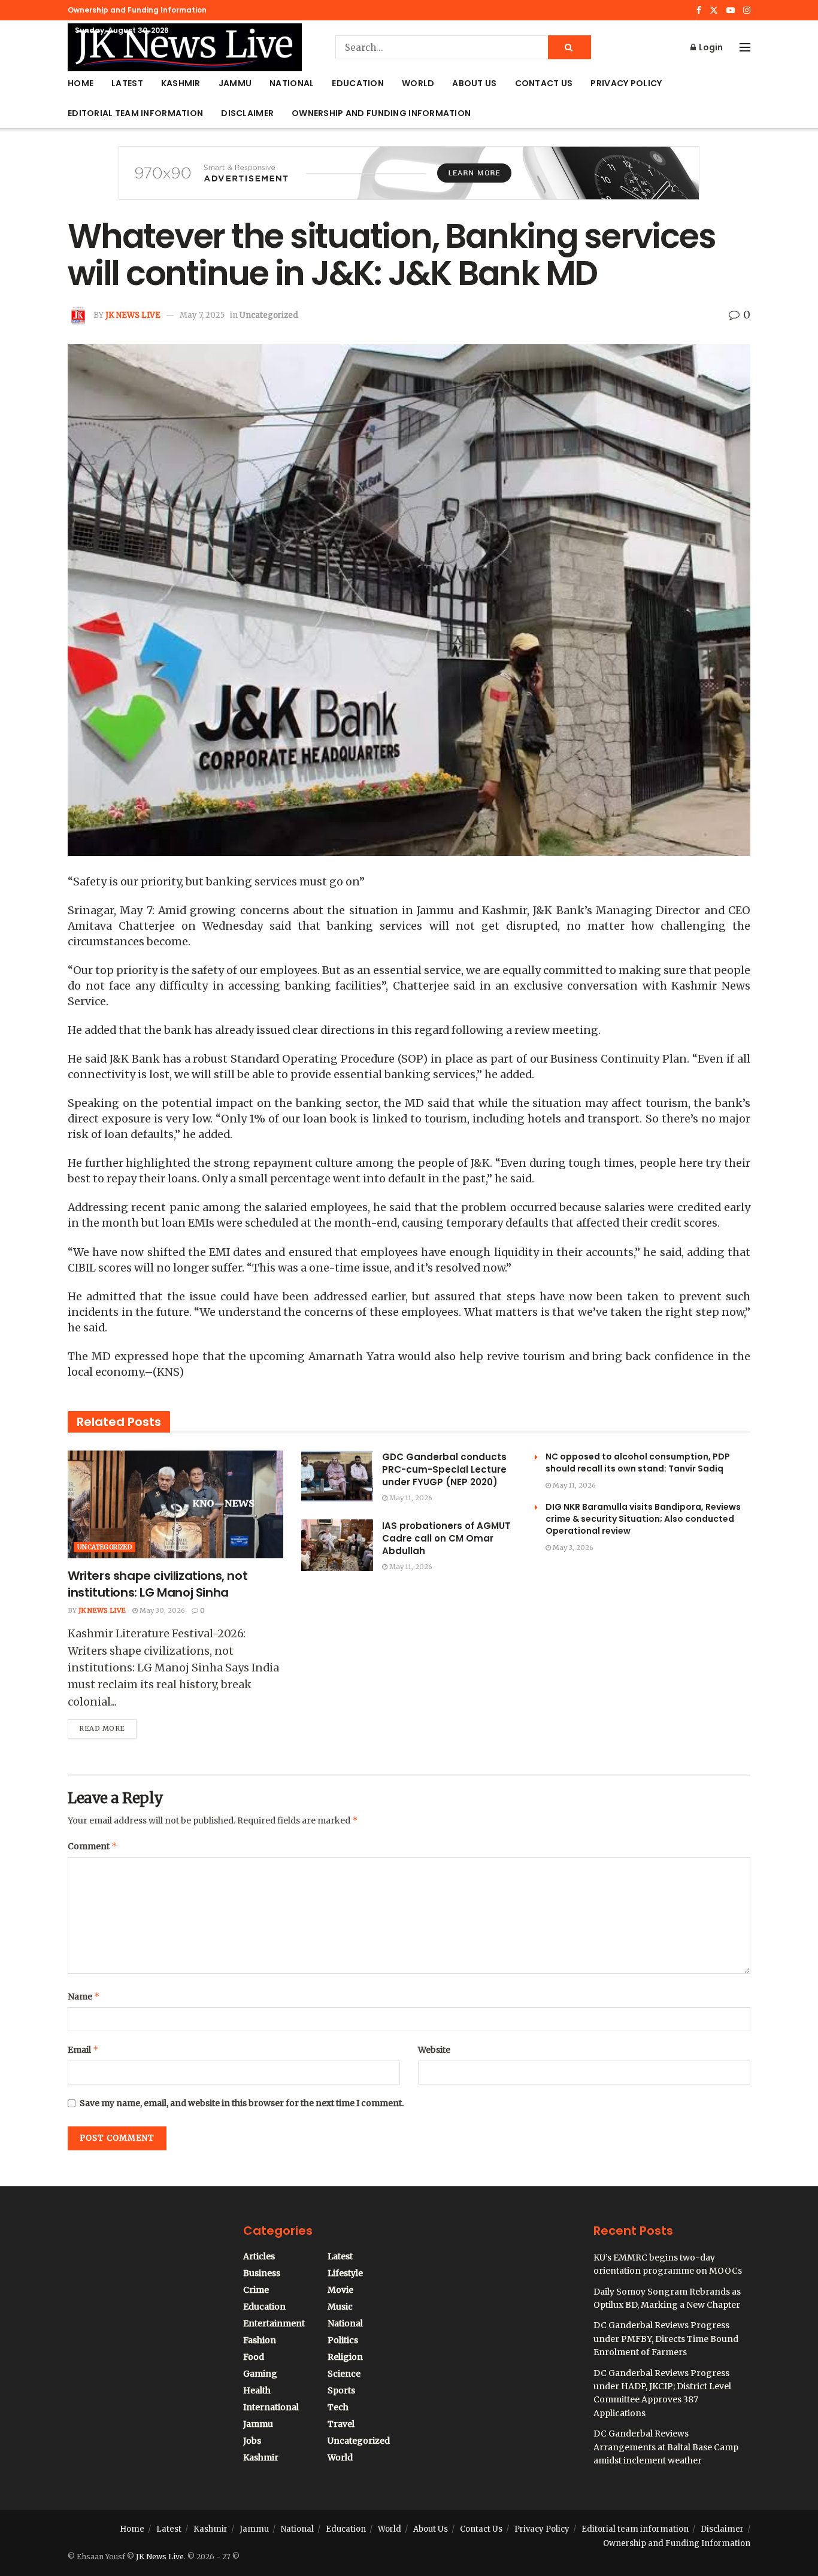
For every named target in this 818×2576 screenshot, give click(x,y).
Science (344, 2374)
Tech (338, 2407)
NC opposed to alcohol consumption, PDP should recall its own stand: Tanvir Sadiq (638, 1463)
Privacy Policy (626, 83)
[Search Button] (569, 47)
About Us (474, 83)
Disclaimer (247, 113)
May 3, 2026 (572, 1548)
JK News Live (133, 315)
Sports (341, 2390)
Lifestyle (345, 2273)
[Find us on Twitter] (714, 10)
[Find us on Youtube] (731, 10)
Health (257, 2390)
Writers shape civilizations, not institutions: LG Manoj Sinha (157, 1584)
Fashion (260, 2340)
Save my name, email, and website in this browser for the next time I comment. (242, 2103)
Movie (340, 2290)
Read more (108, 1726)
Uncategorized (269, 315)
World (418, 83)
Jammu (235, 83)
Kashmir (181, 83)
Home (81, 83)
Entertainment (274, 2323)
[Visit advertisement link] (409, 182)
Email (83, 2049)
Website (434, 2050)
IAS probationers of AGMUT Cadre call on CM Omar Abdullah (446, 1538)
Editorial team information (135, 113)
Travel (341, 2424)
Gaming (260, 2374)
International (271, 2407)
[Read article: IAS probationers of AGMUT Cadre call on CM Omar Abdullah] (337, 1545)
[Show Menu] (745, 47)
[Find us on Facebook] (699, 10)
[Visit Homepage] (185, 47)
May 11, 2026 (410, 1498)
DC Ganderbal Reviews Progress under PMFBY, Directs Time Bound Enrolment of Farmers (666, 2339)
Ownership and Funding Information (137, 10)
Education (358, 83)
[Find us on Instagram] (747, 10)
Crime (256, 2290)
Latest (127, 83)
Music (340, 2307)
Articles (259, 2256)
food (254, 2357)
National (292, 83)
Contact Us (544, 83)
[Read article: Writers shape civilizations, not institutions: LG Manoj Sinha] (175, 1504)
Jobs (252, 2441)
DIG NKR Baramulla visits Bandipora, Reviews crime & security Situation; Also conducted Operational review (643, 1519)
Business (262, 2273)
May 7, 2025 (202, 315)
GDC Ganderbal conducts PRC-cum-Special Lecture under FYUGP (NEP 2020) (444, 1469)
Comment (93, 1846)
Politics (343, 2340)
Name (84, 1996)
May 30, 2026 (161, 1610)
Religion (345, 2357)
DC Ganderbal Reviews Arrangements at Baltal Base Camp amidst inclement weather (666, 2447)
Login (710, 47)
